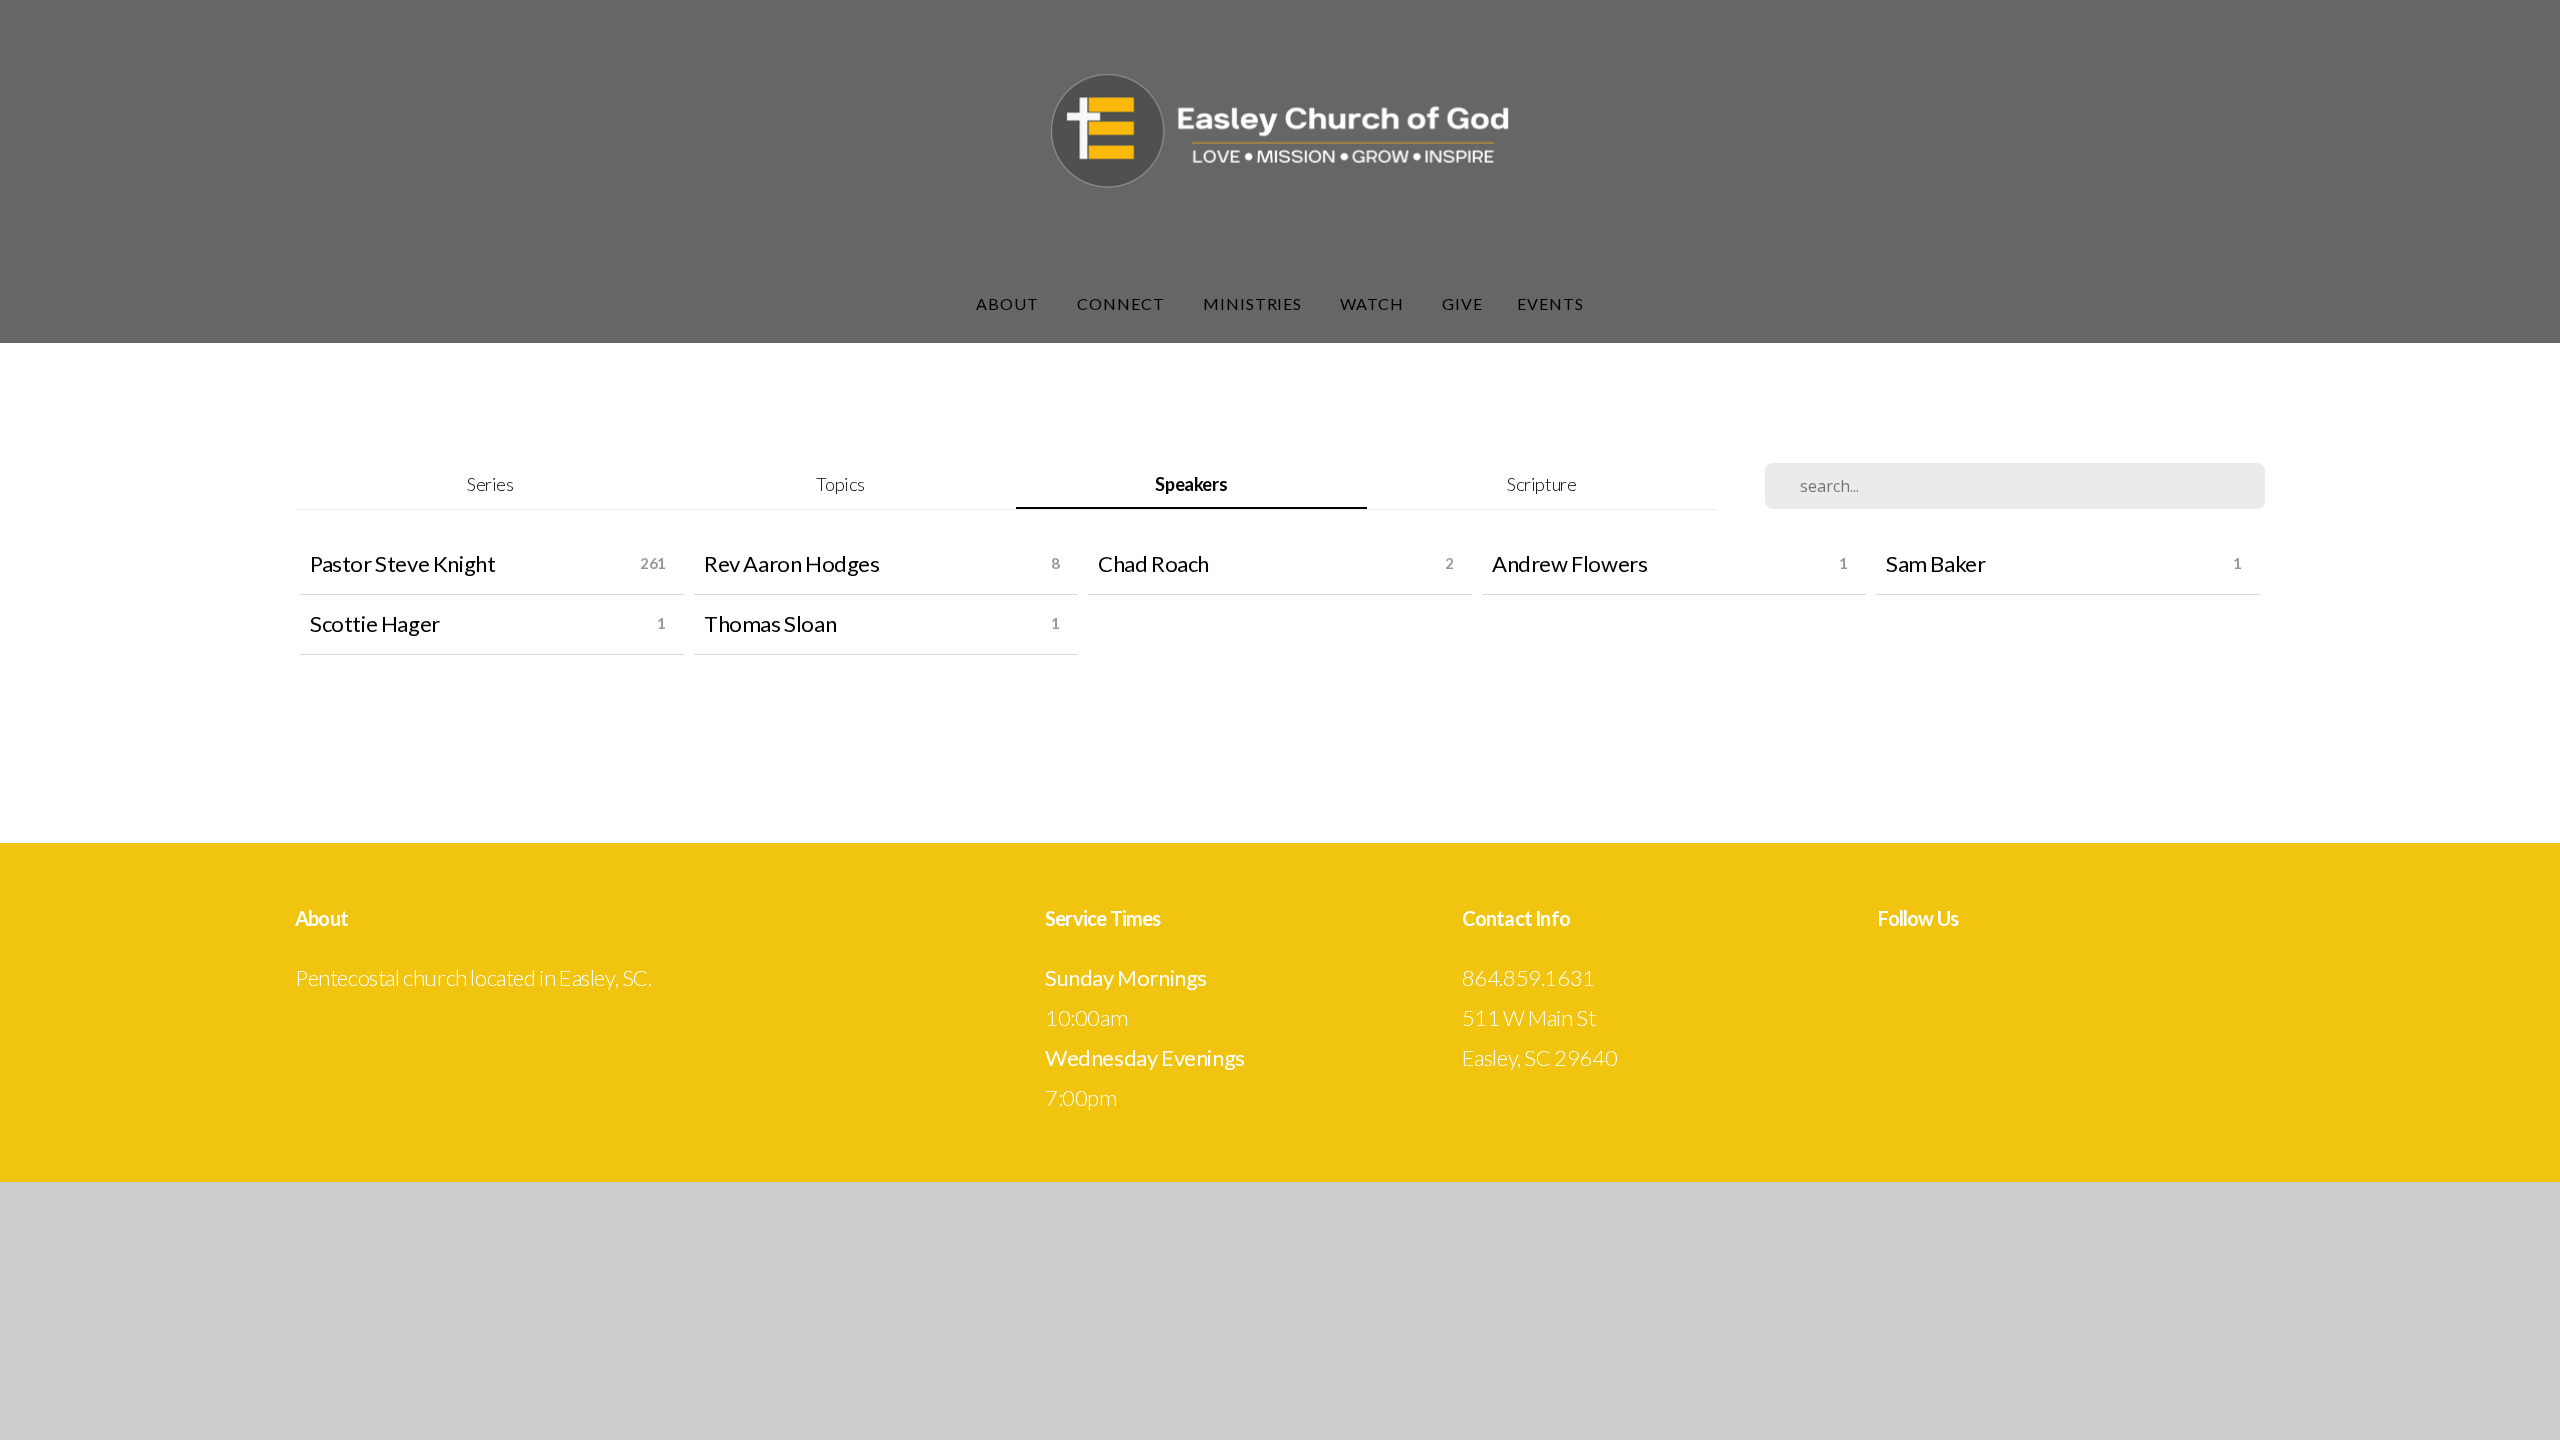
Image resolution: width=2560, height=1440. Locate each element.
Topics (840, 484)
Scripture (1541, 484)
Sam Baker (1935, 563)
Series (490, 484)
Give (1462, 303)
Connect (1123, 303)
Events (1550, 303)
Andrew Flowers (1569, 563)
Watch (1374, 303)
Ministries (1255, 303)
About (1009, 303)
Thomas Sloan (770, 623)
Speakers (1191, 484)
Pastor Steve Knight (402, 563)
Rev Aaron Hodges (792, 563)
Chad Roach (1153, 563)
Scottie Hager (375, 623)
